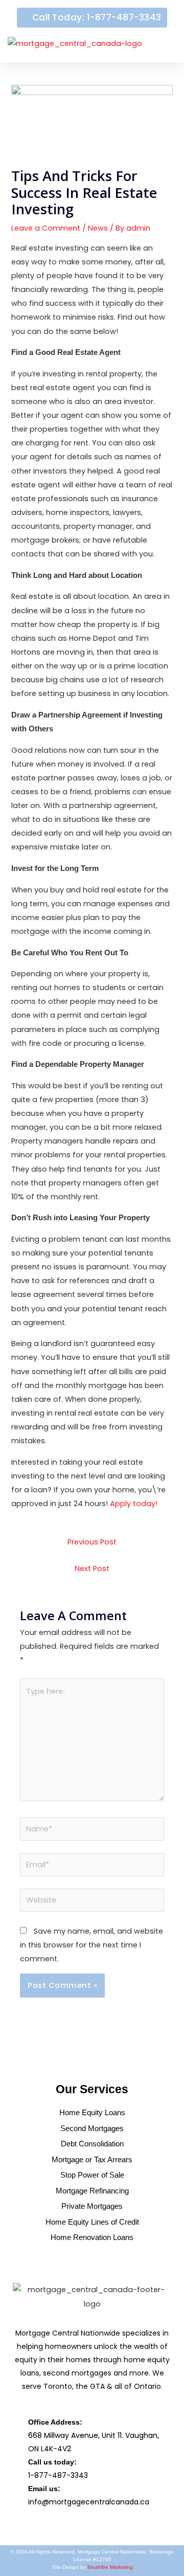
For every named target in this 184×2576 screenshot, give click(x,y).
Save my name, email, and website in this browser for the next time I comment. (91, 1945)
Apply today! (134, 1504)
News (98, 228)
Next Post (92, 1569)
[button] (162, 44)
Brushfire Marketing (110, 2567)
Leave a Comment (46, 228)
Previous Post (92, 1542)
